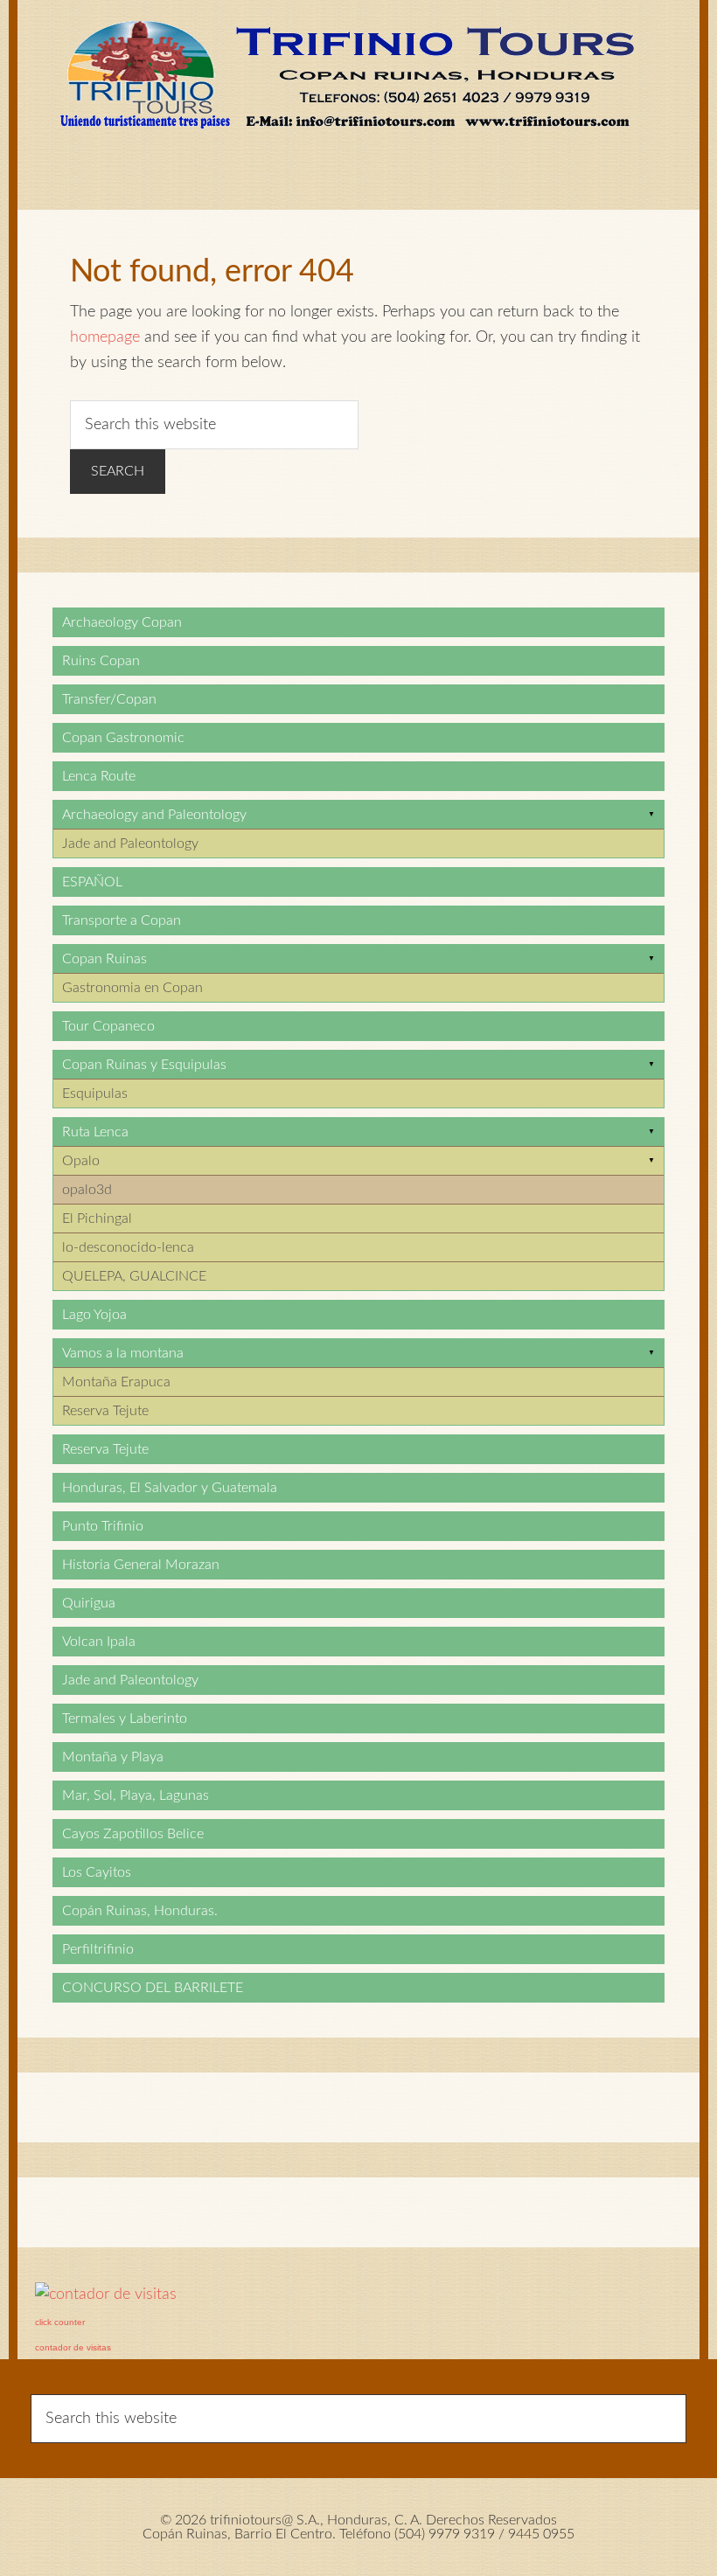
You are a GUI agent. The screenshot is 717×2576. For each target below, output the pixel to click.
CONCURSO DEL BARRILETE (153, 1988)
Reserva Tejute (105, 1411)
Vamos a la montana (123, 1353)
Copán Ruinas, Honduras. (140, 1911)
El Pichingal (97, 1219)
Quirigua (89, 1603)
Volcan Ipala (99, 1642)
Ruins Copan (101, 661)
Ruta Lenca (95, 1132)
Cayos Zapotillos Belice (133, 1834)
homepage (105, 337)
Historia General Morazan (141, 1565)
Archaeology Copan (122, 622)
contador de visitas (73, 2347)
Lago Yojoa (94, 1315)
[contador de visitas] (106, 2295)
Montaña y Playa (113, 1757)
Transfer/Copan (109, 699)
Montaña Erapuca (116, 1382)
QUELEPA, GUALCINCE (134, 1276)
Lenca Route (99, 776)
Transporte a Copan (122, 920)
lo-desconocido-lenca (128, 1247)
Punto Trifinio (103, 1526)
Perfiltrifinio (98, 1949)
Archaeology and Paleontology (154, 815)
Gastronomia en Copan (132, 988)
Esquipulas (95, 1094)
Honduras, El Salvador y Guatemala (170, 1488)
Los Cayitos (97, 1872)
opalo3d (87, 1190)
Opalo (81, 1161)
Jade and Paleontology (130, 844)
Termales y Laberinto (125, 1718)
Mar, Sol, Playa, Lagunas (136, 1795)
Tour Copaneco (108, 1026)
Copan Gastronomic (123, 738)
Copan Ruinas (104, 959)
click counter (60, 2322)
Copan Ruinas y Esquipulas (144, 1065)
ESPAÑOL (92, 882)
